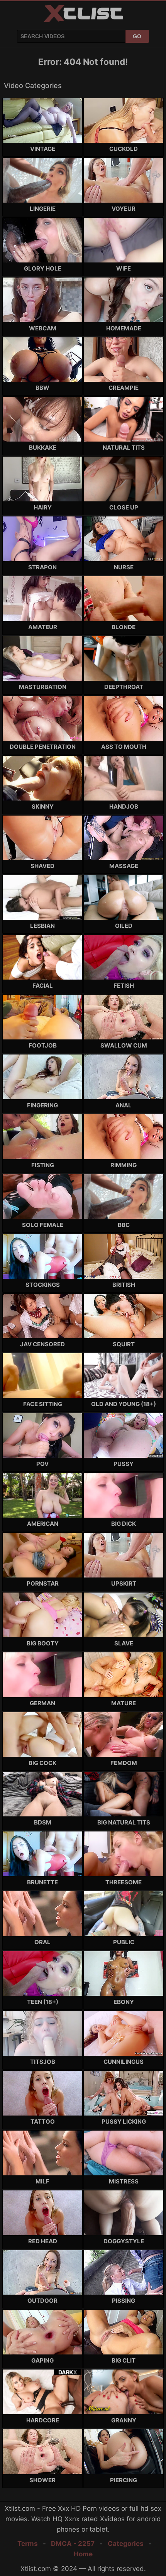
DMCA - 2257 (73, 2544)
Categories (126, 2544)
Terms (28, 2544)
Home (83, 2554)
